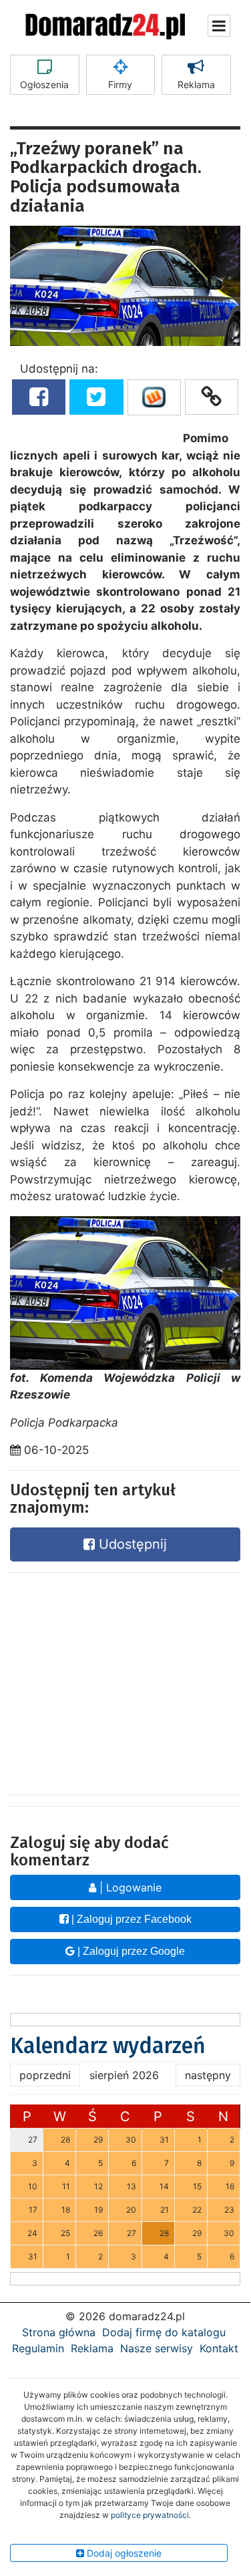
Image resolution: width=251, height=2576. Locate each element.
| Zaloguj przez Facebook (130, 1919)
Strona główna (59, 2332)
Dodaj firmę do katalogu (164, 2332)
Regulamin (38, 2348)
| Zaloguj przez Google (130, 1951)
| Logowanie (129, 1887)
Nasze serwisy (157, 2348)
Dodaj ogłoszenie (123, 2553)
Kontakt (219, 2348)
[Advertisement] (125, 1680)
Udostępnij (131, 1544)
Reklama (196, 84)
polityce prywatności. (151, 2515)
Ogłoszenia (44, 84)
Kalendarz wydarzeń (108, 2046)
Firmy (120, 84)
